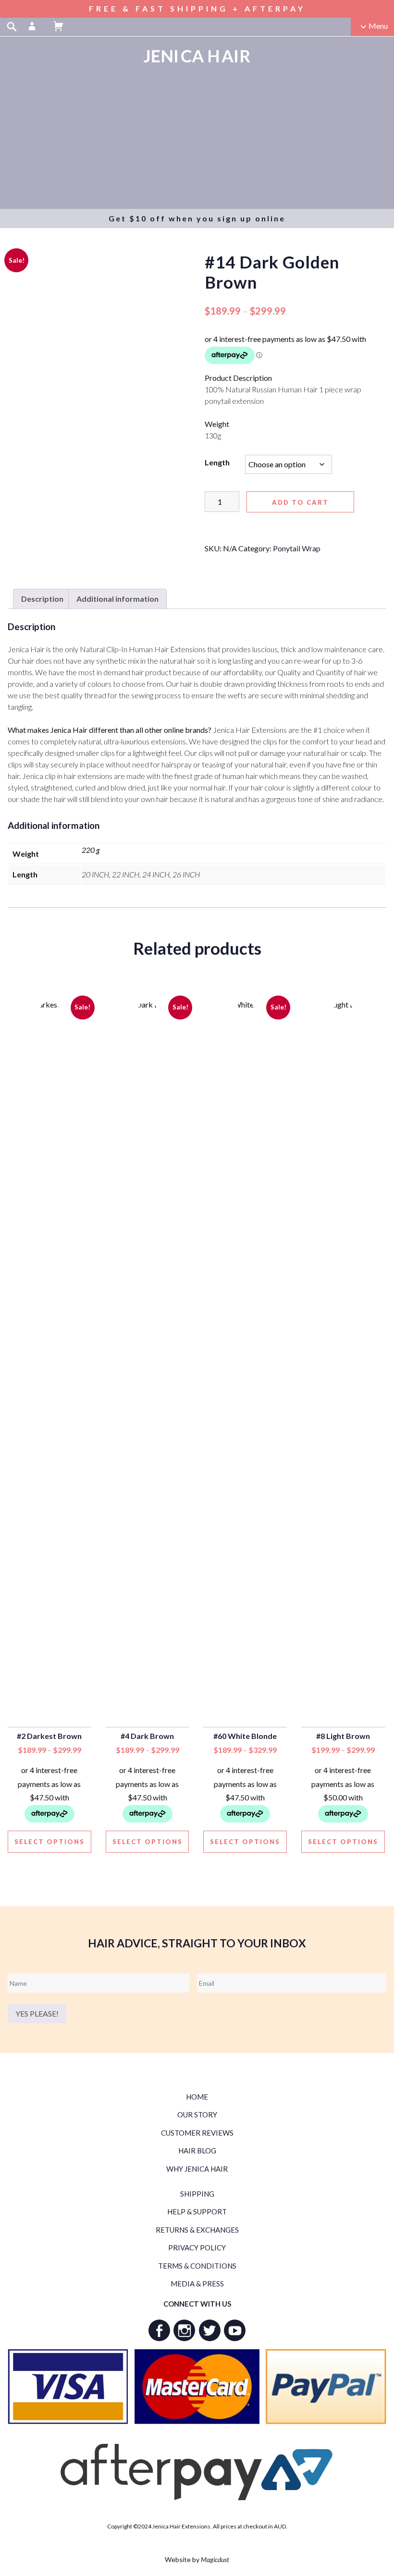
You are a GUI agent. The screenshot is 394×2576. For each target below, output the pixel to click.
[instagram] (184, 2330)
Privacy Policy (197, 2248)
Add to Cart (300, 502)
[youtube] (235, 2330)
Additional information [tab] (117, 599)
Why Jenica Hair (197, 2169)
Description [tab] (42, 599)
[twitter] (210, 2330)
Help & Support (197, 2211)
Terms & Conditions (197, 2266)
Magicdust (215, 2559)
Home (197, 2097)
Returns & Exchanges (197, 2230)
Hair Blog (197, 2151)
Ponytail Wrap (297, 548)
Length (217, 462)
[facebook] (159, 2330)
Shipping (197, 2194)
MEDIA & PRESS (197, 2284)
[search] (12, 26)
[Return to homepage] (197, 56)
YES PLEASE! (37, 2013)
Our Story (197, 2114)
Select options (49, 1842)
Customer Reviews (197, 2133)
